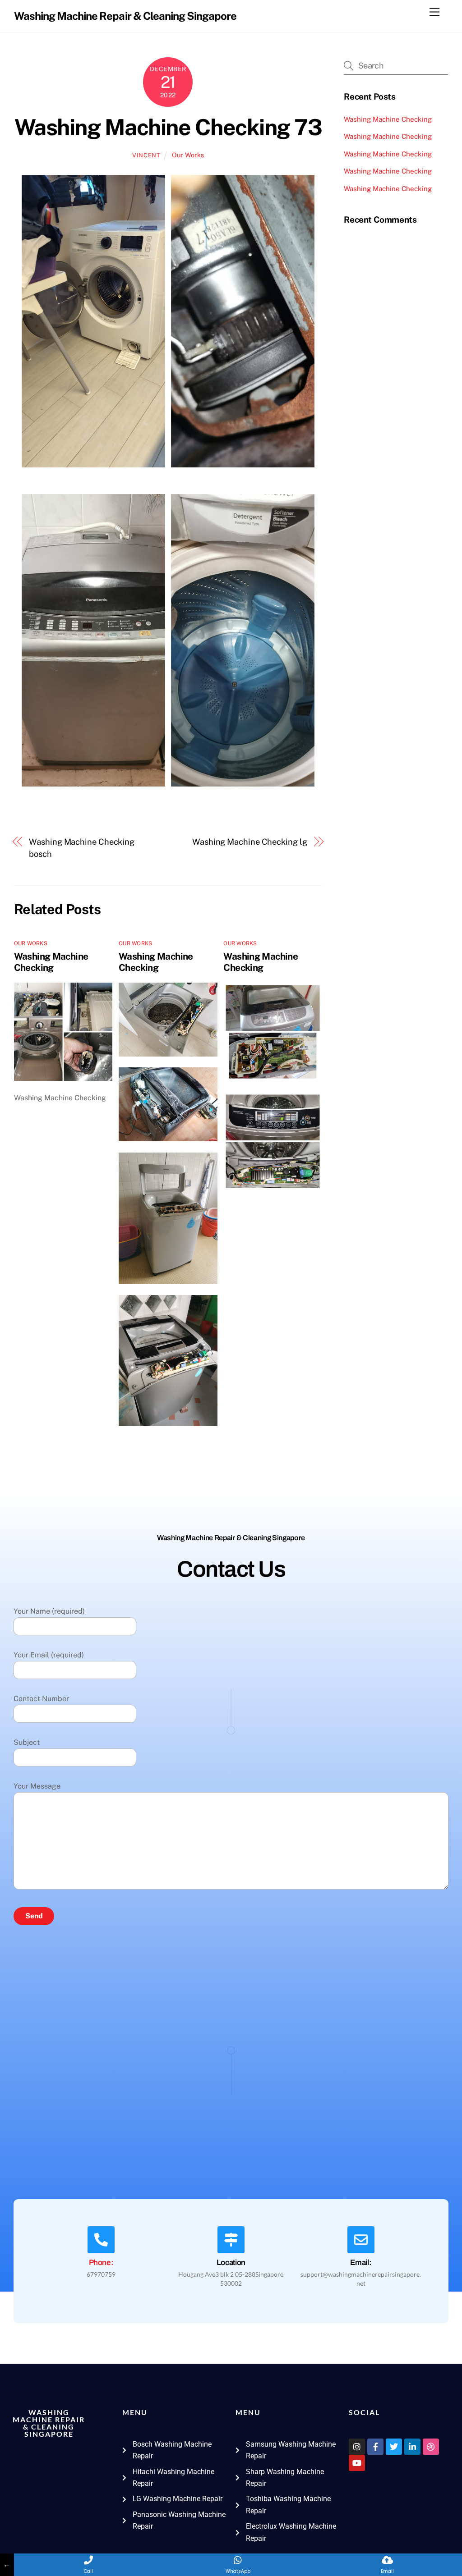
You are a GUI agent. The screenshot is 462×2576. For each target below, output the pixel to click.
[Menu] (434, 12)
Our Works (188, 155)
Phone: (101, 2263)
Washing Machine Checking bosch (82, 848)
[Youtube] (357, 2463)
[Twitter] (394, 2447)
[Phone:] (101, 2240)
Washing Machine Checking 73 (168, 127)
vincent (146, 155)
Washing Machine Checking (51, 962)
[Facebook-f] (375, 2447)
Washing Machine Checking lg (250, 842)
